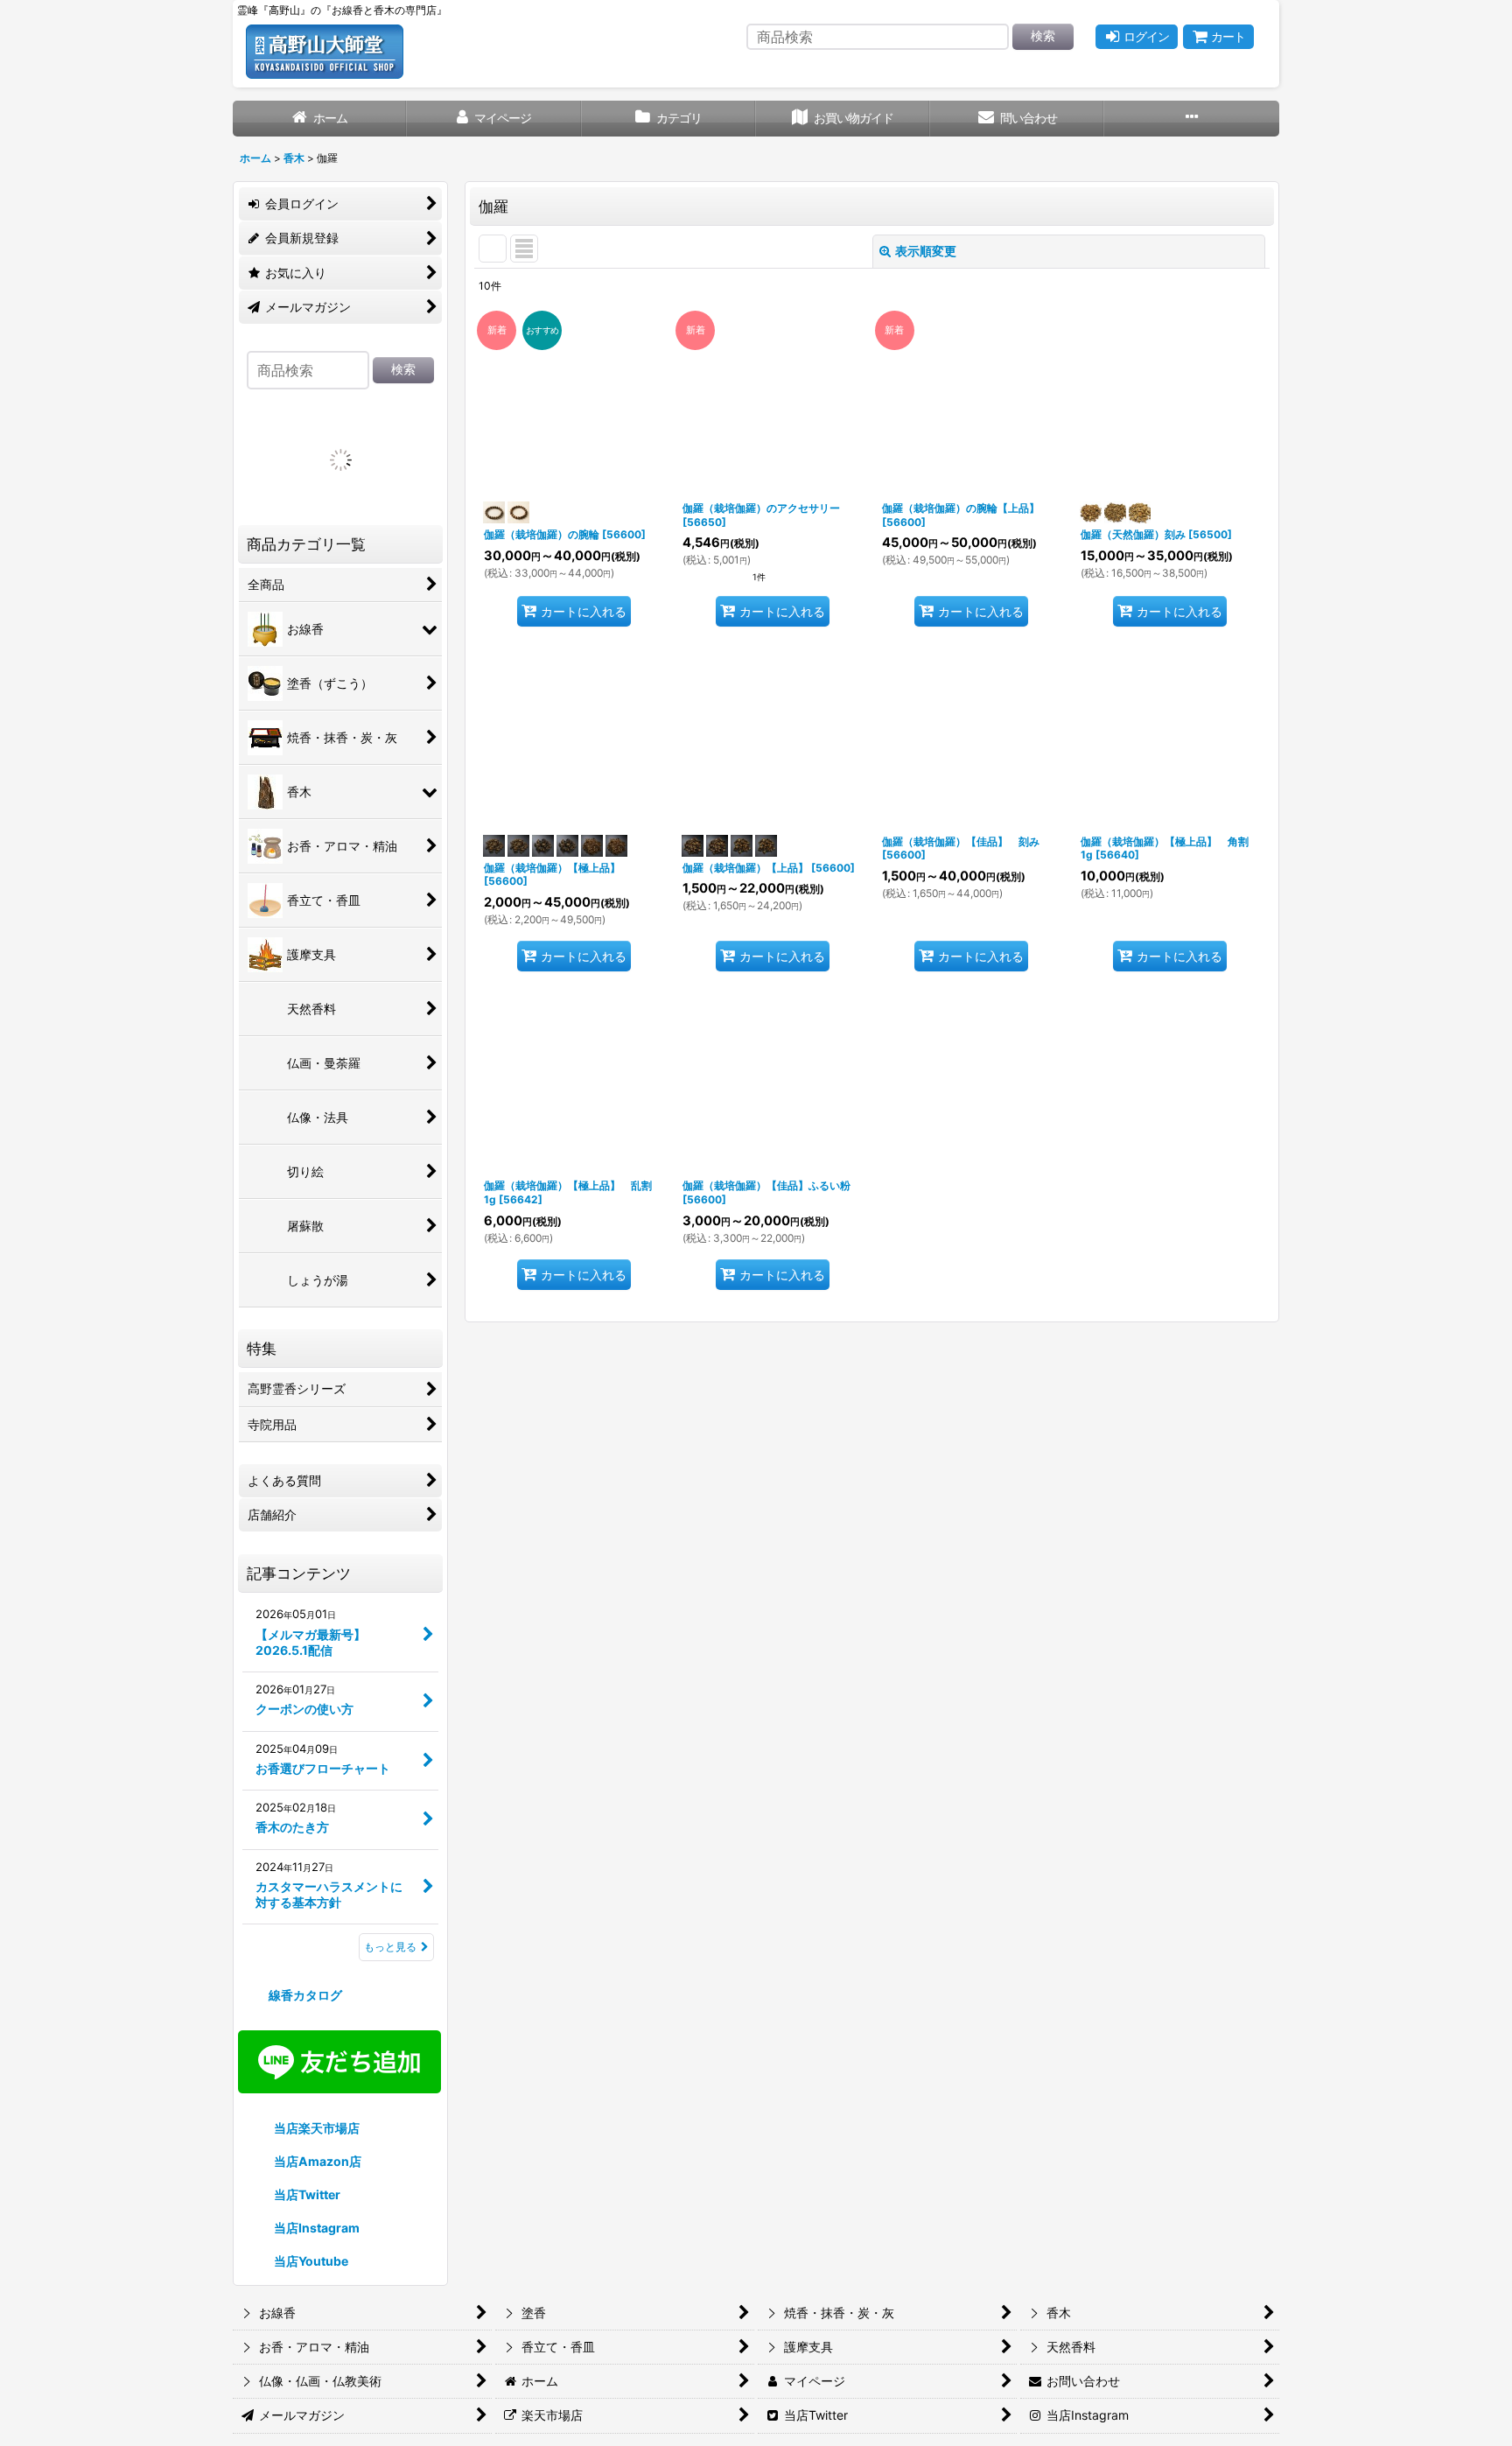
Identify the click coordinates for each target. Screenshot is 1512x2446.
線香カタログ (304, 2418)
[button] (1191, 119)
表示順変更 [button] (926, 251)
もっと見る (390, 2370)
